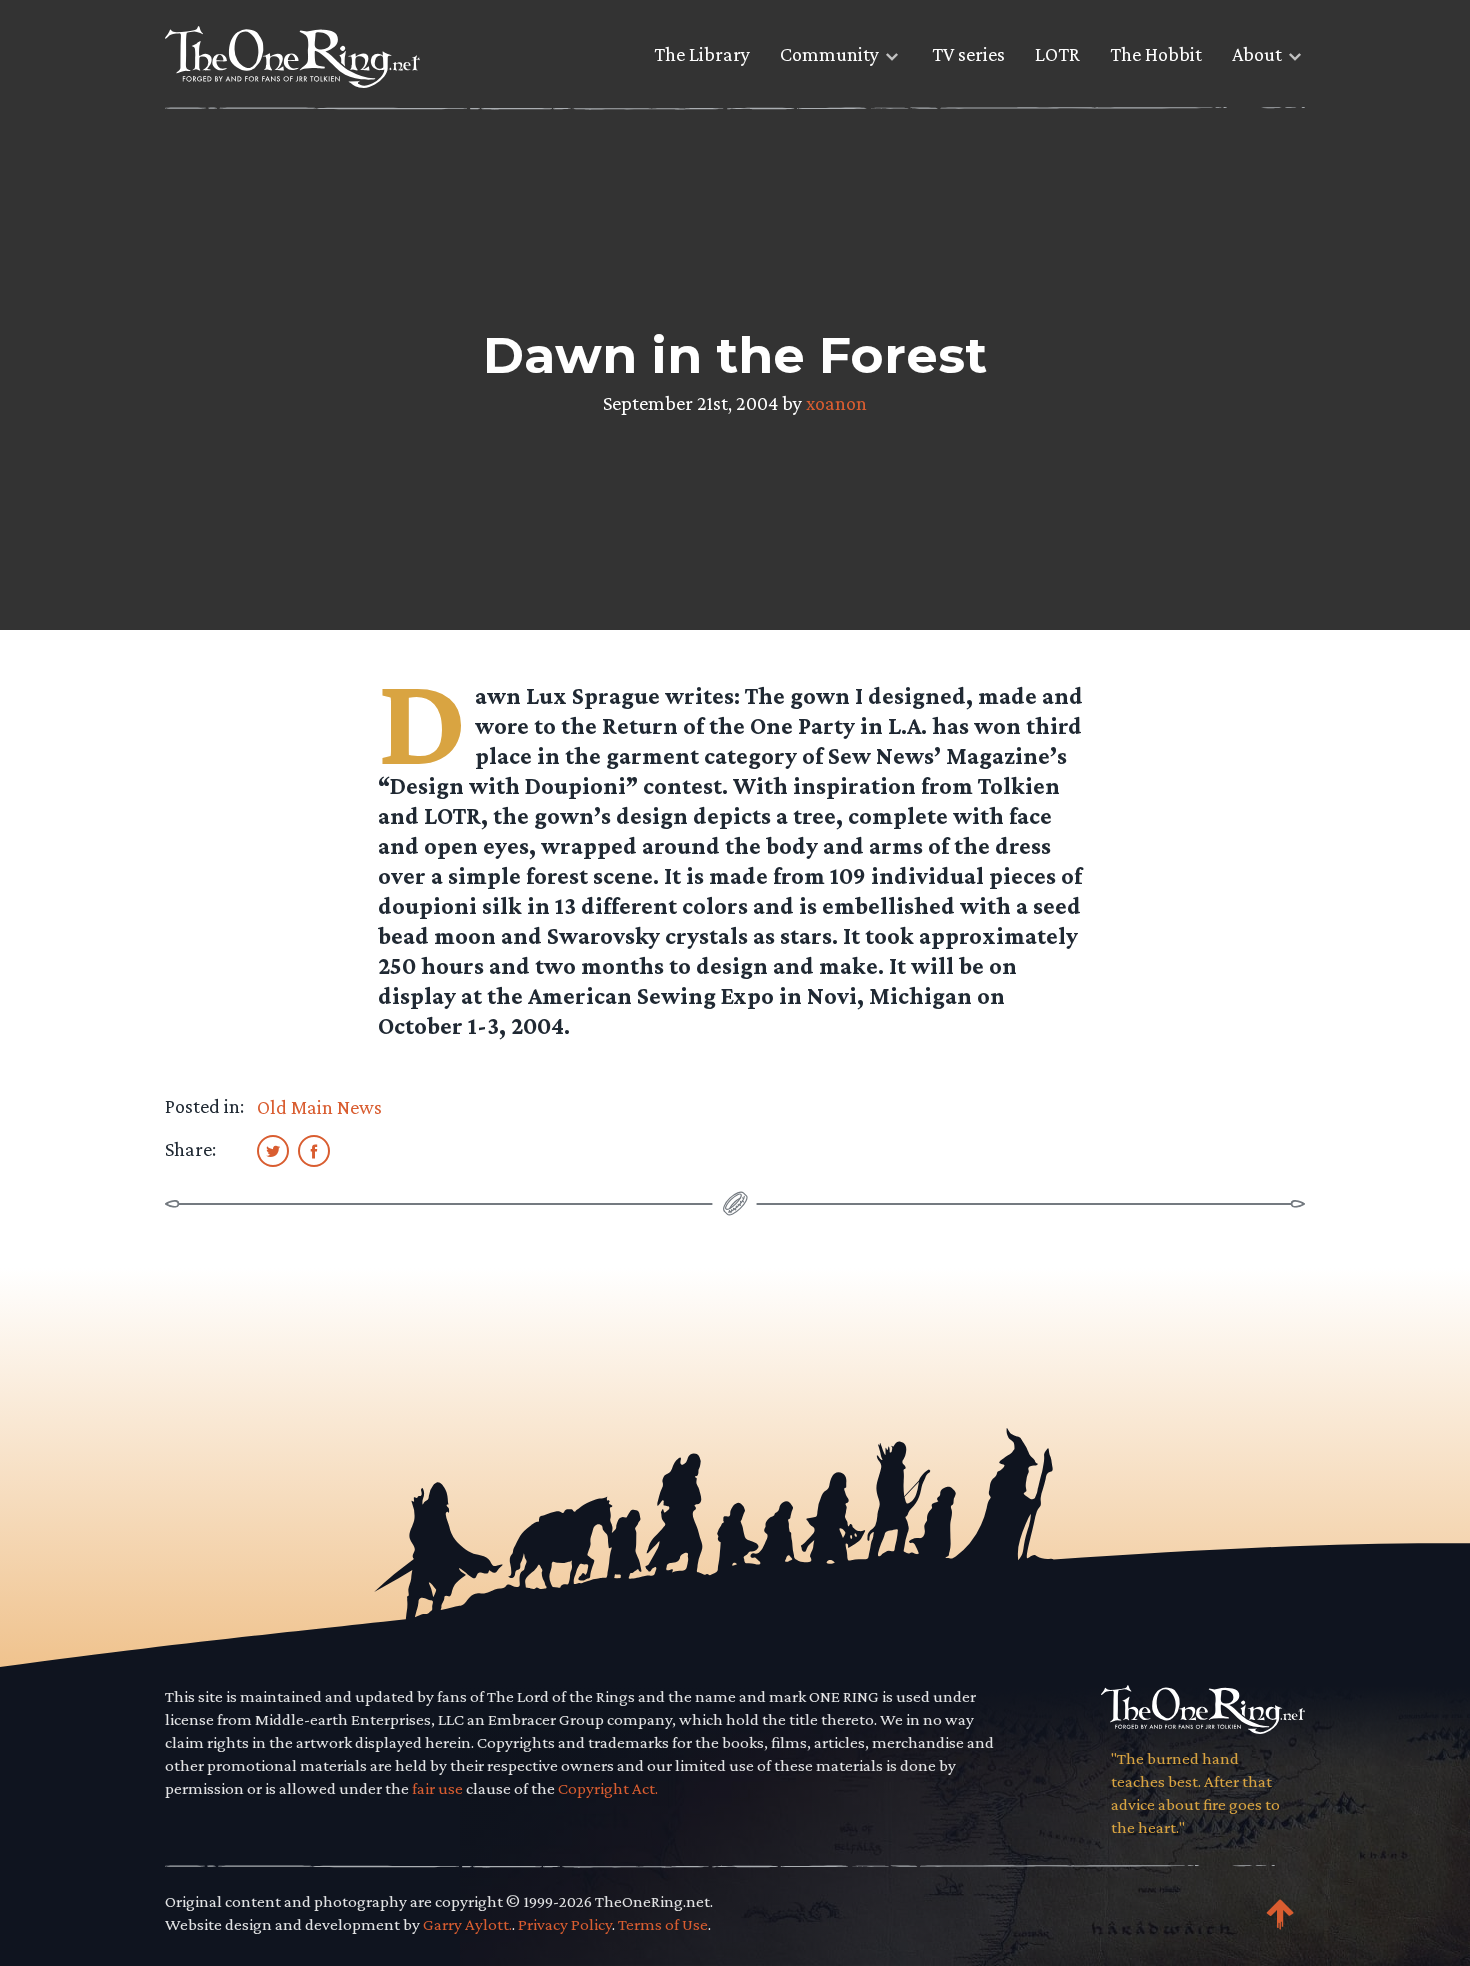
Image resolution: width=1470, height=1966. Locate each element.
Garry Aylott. (467, 1924)
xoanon (836, 403)
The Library (702, 54)
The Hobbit (1156, 54)
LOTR (1057, 54)
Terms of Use (663, 1924)
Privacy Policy (565, 1924)
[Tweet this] (273, 1150)
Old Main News (319, 1107)
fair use (437, 1788)
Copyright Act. (608, 1788)
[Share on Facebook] (314, 1150)
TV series (968, 54)
